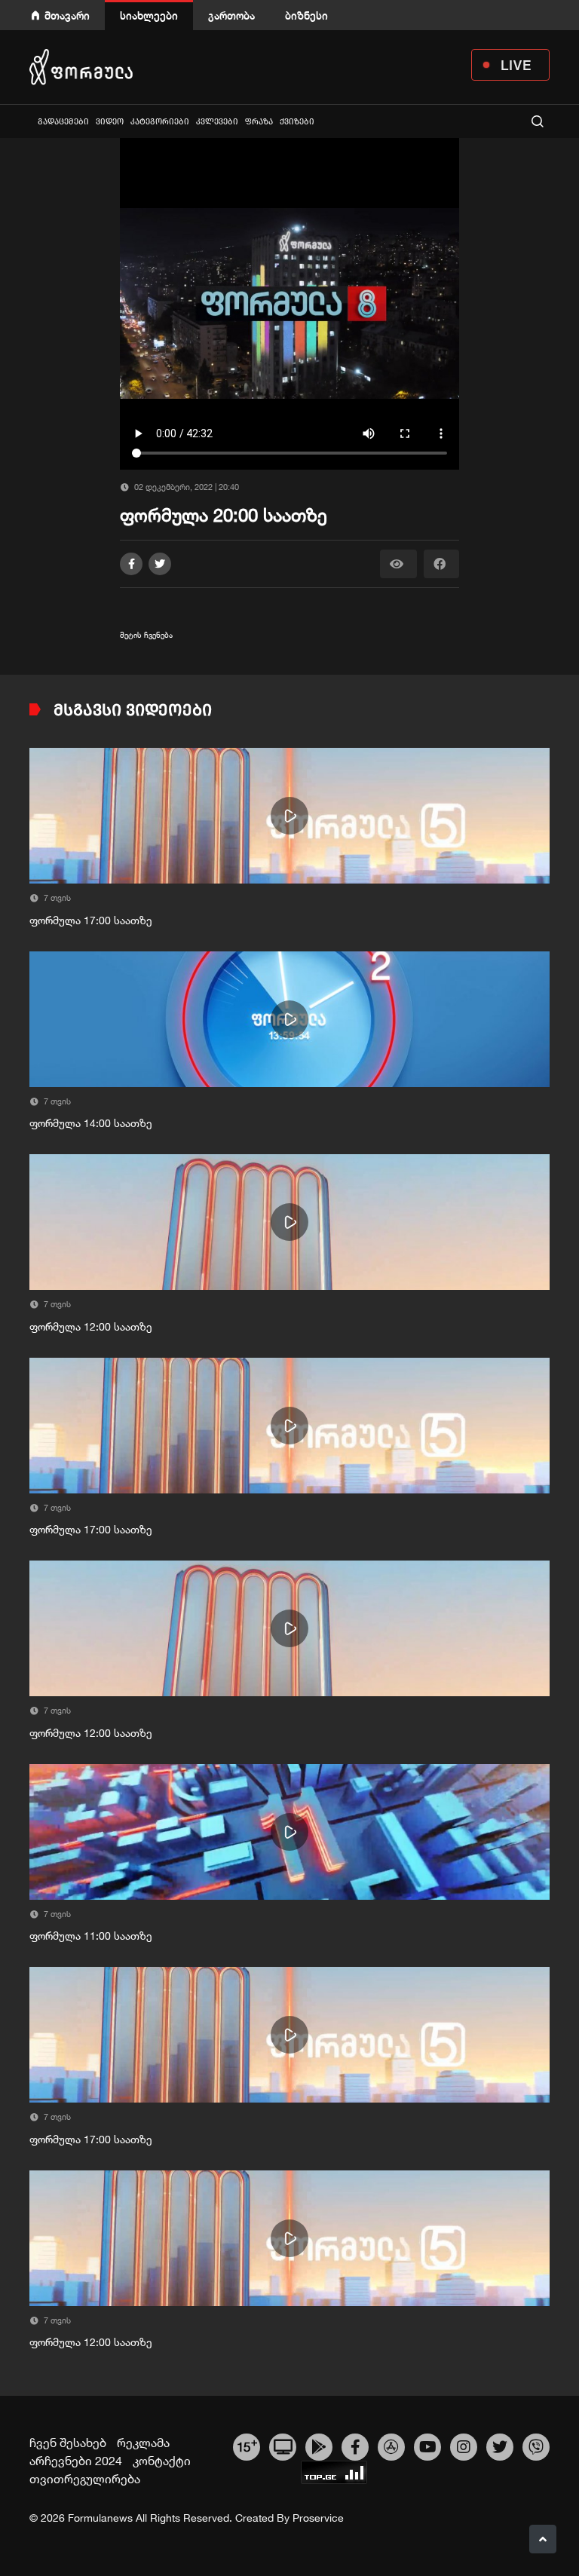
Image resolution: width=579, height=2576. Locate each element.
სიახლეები (149, 15)
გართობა (231, 15)
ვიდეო (110, 122)
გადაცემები (63, 122)
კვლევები (217, 122)
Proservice (318, 2518)
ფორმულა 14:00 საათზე (91, 1123)
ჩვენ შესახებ (68, 2443)
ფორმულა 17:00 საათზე (91, 920)
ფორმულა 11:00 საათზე (91, 1936)
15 (247, 2445)
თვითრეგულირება (85, 2479)
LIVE (516, 65)
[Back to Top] (543, 2539)
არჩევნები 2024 (76, 2461)
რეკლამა (143, 2443)
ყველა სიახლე (31, 121)
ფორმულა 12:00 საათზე (91, 1327)
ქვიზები (297, 122)
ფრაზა (259, 122)
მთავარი (67, 15)
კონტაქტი (162, 2461)
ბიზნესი (306, 15)
